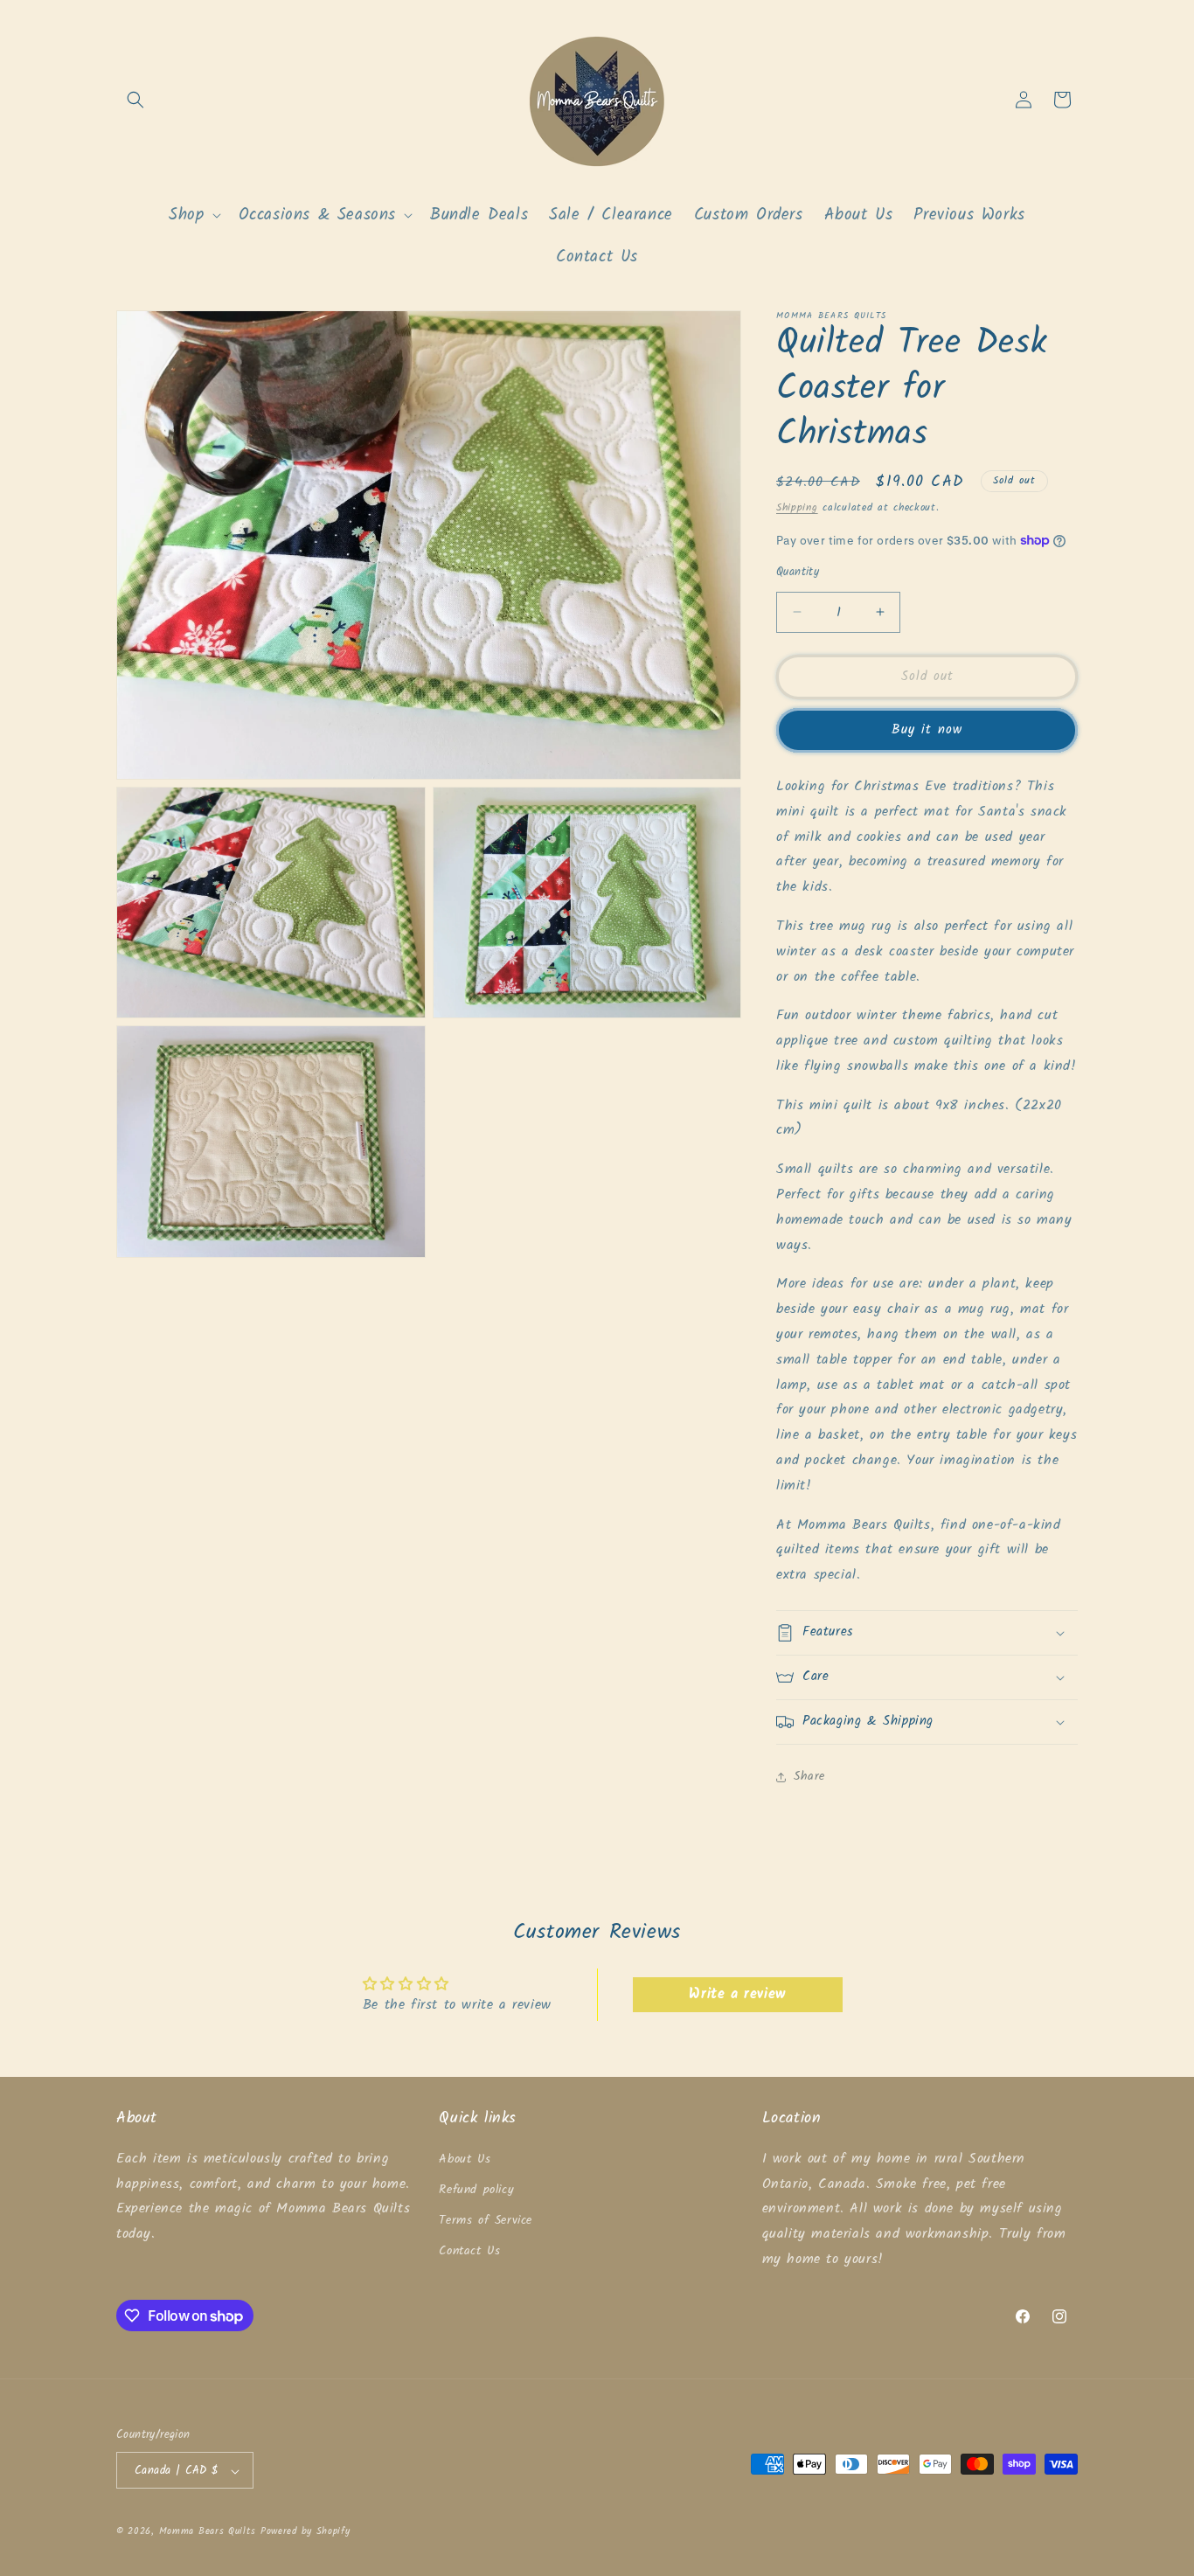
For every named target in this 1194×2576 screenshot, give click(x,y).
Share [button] (809, 1776)
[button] (135, 100)
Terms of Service (486, 2220)
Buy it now (927, 730)
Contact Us (469, 2251)
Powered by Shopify (305, 2532)
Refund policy (476, 2189)
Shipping (797, 507)
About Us (465, 2158)
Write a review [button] (737, 1994)
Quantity (798, 573)
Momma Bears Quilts (208, 2532)
